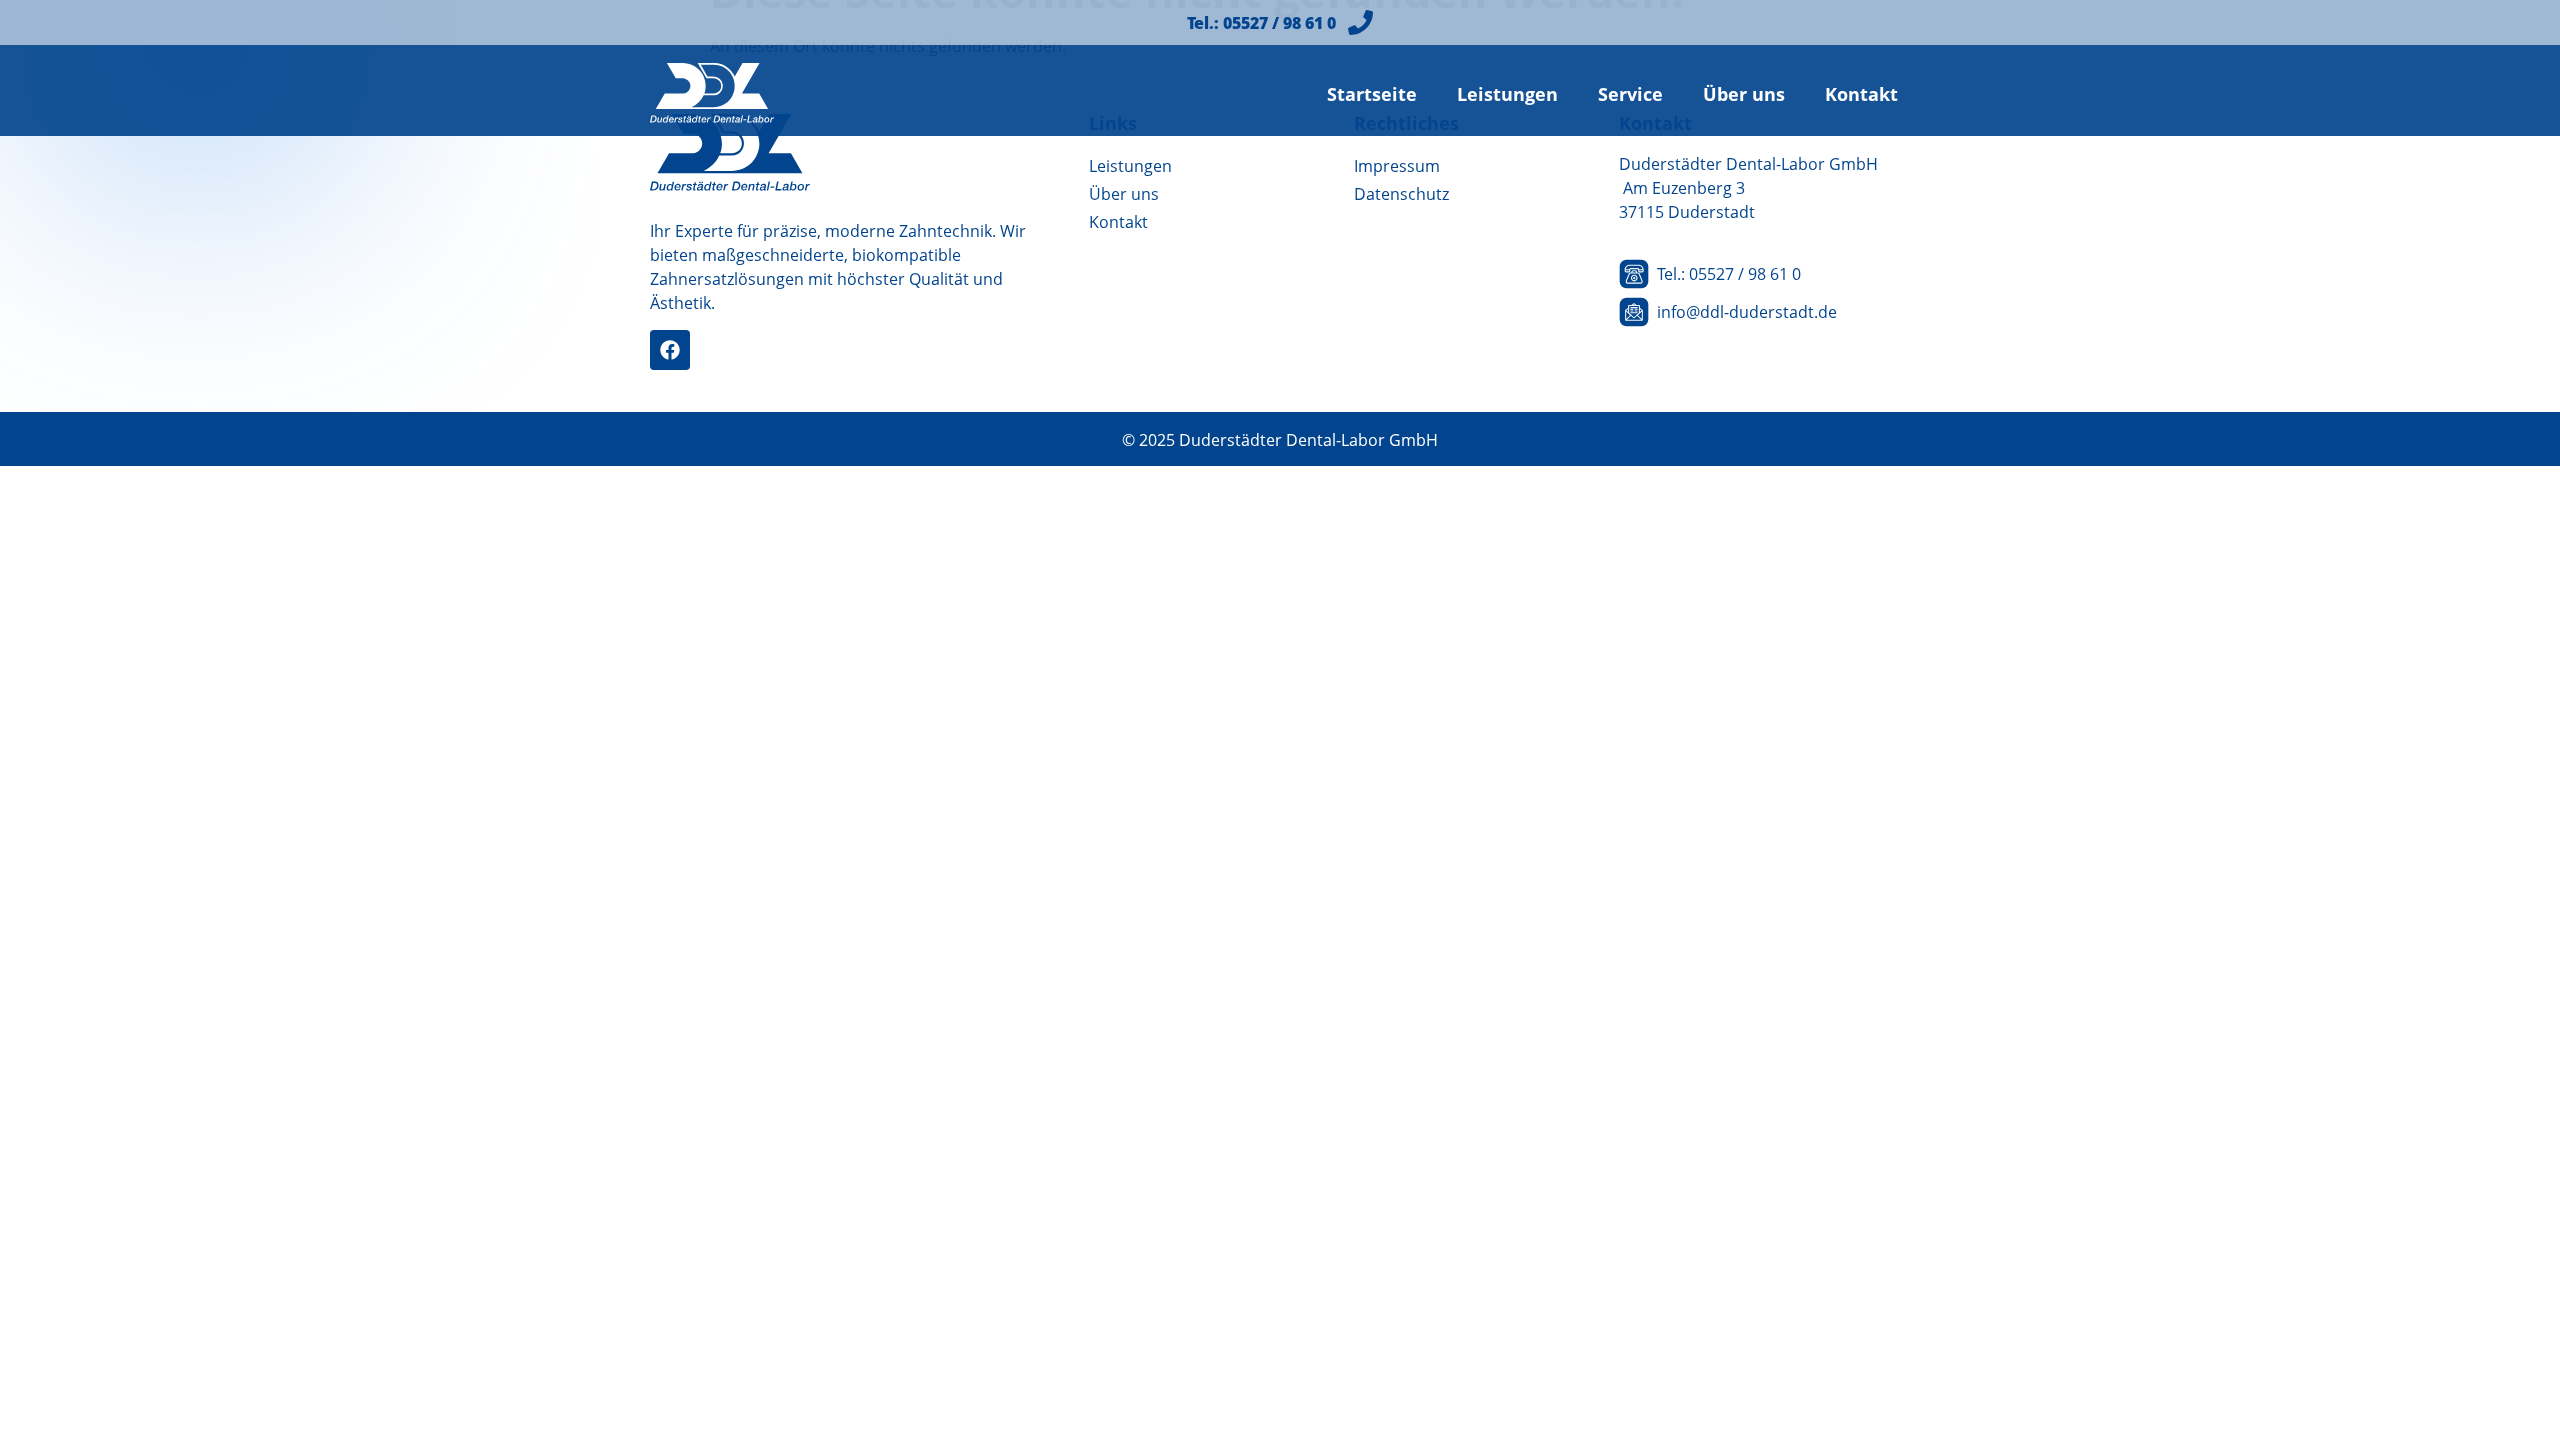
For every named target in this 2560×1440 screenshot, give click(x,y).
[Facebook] (670, 350)
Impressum (1397, 166)
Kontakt (1861, 94)
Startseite (1372, 94)
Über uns (1744, 94)
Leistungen (1507, 94)
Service (1630, 94)
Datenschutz (1401, 194)
